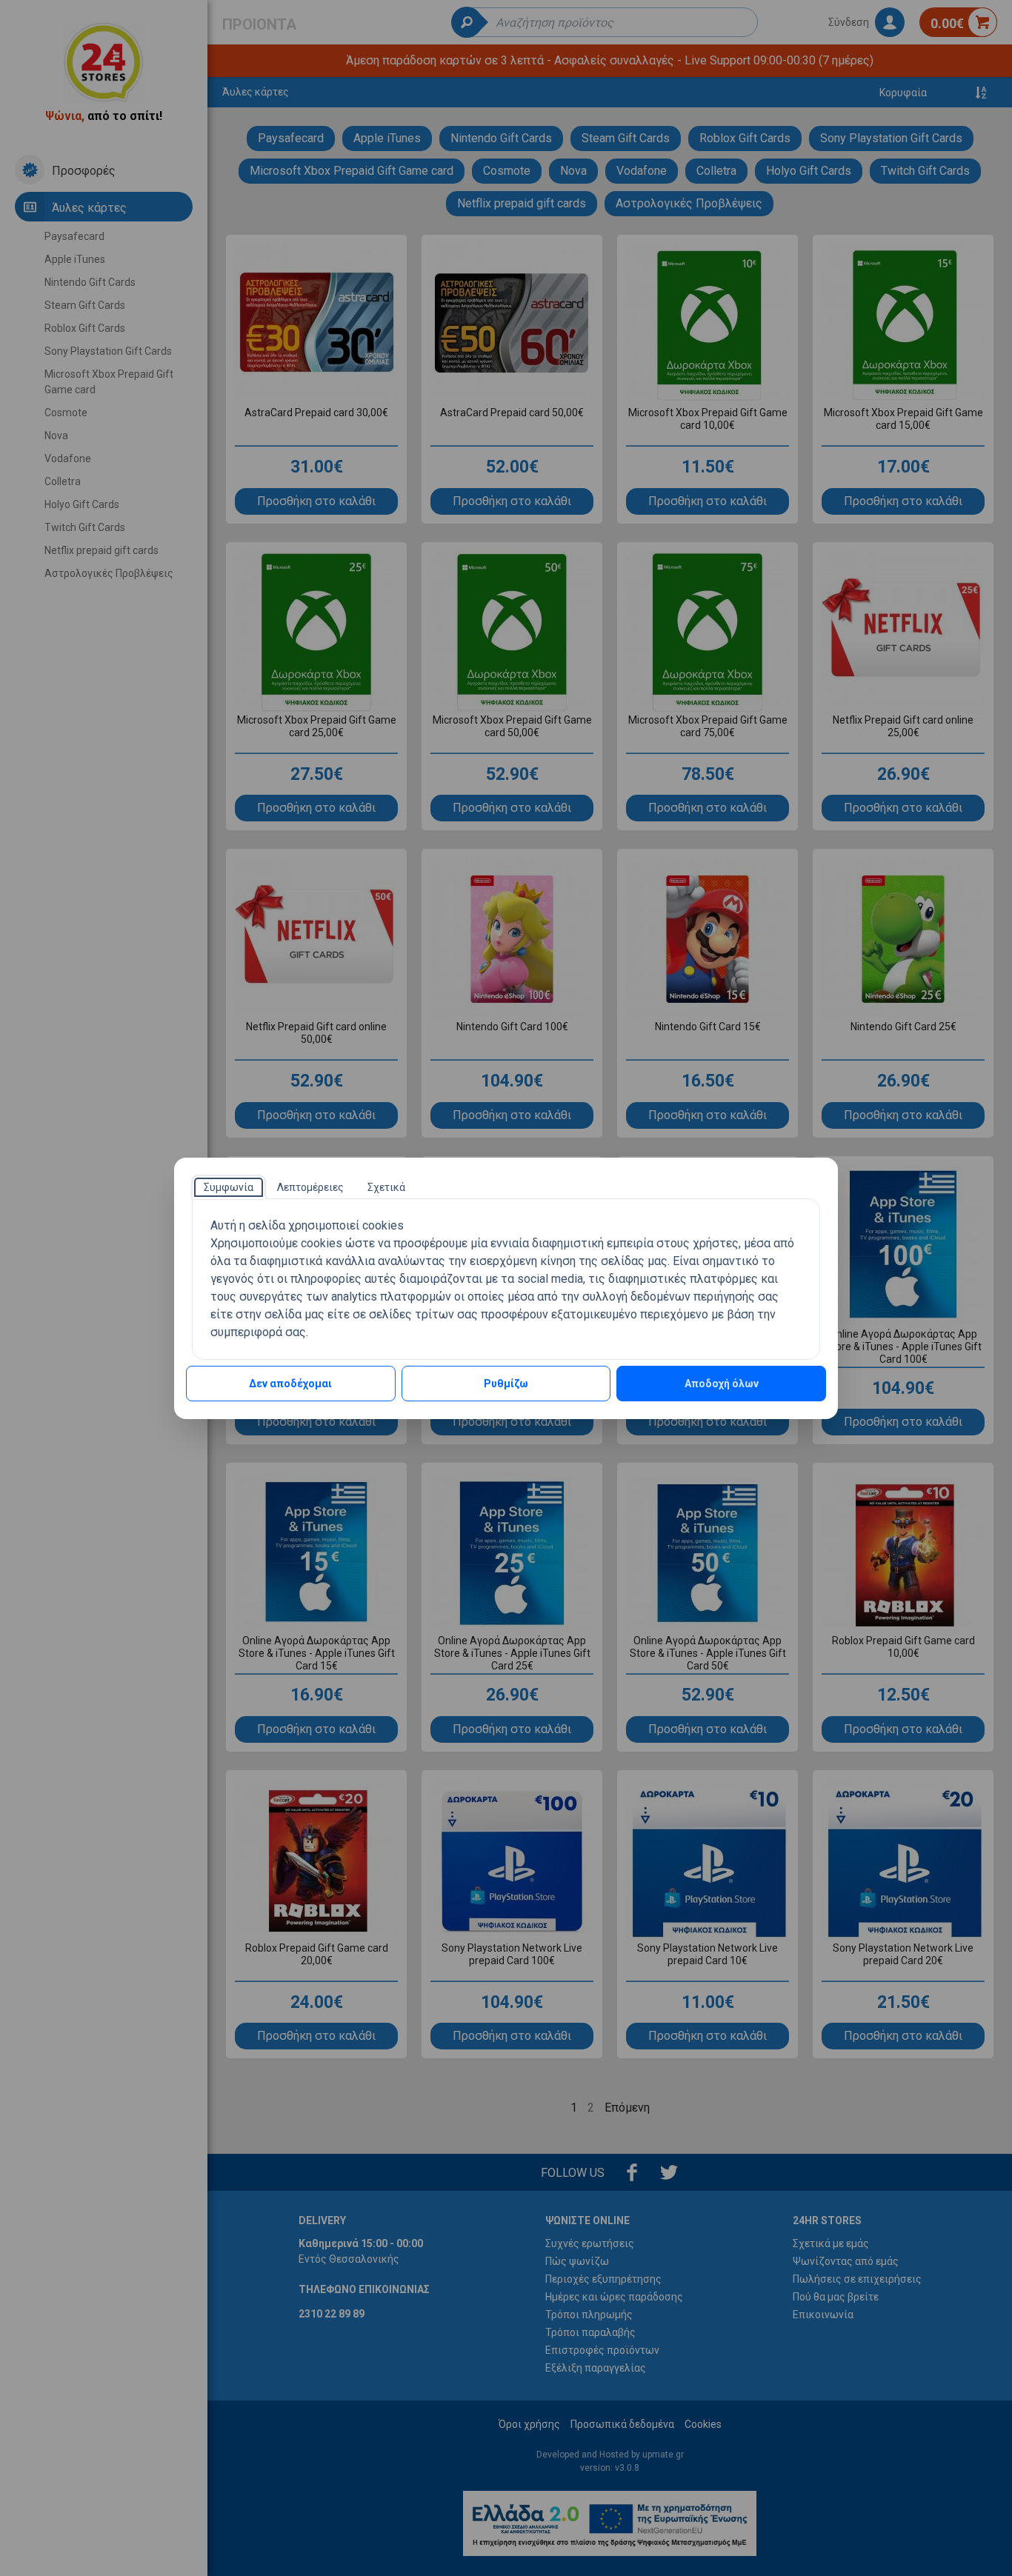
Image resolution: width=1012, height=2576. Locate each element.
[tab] (229, 1187)
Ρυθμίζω (506, 1384)
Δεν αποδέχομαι (290, 1384)
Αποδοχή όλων (722, 1384)
